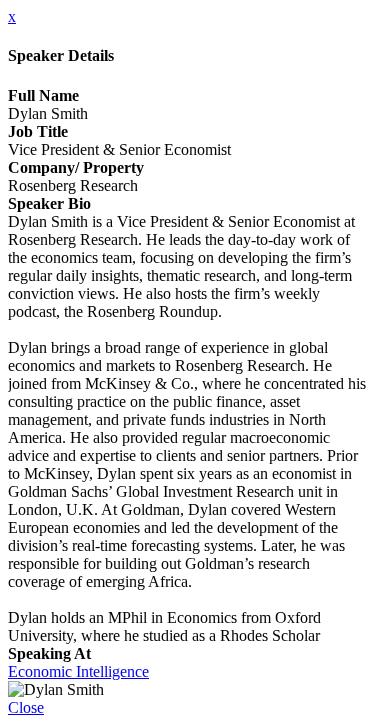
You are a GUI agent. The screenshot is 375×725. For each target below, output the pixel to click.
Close (26, 707)
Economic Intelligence (78, 671)
